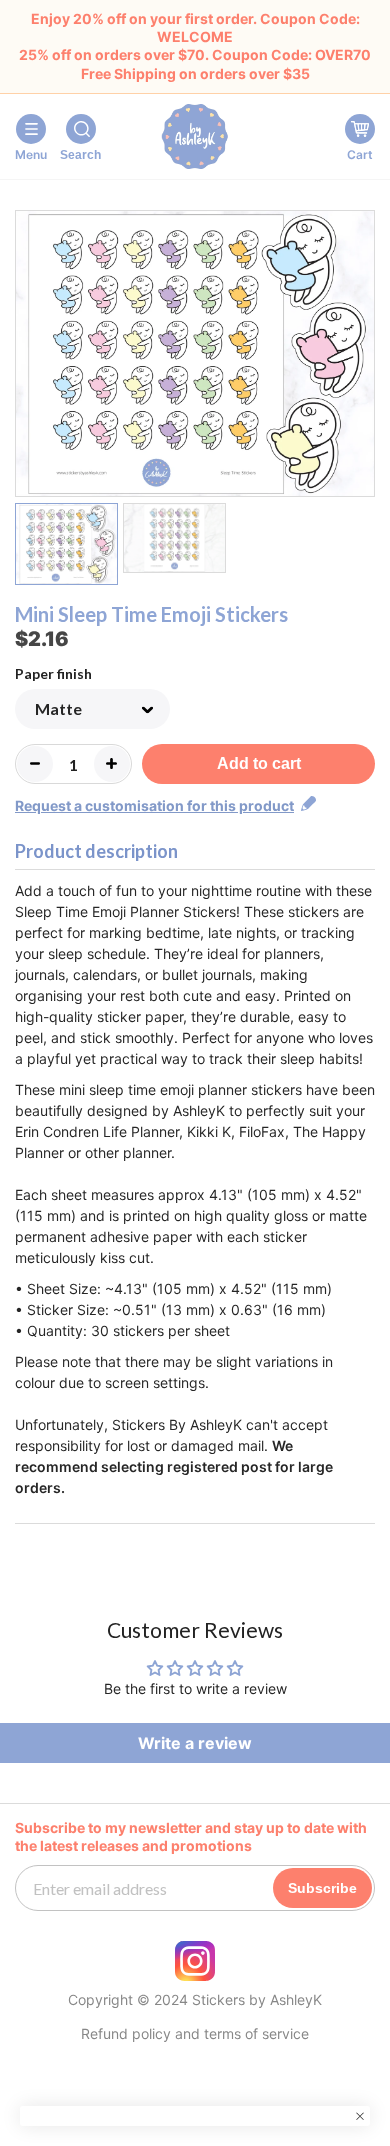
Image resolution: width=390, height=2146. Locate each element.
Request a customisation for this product (154, 805)
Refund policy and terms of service (195, 2034)
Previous (27, 357)
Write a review (195, 1743)
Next (362, 357)
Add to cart (259, 763)
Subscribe (322, 1888)
